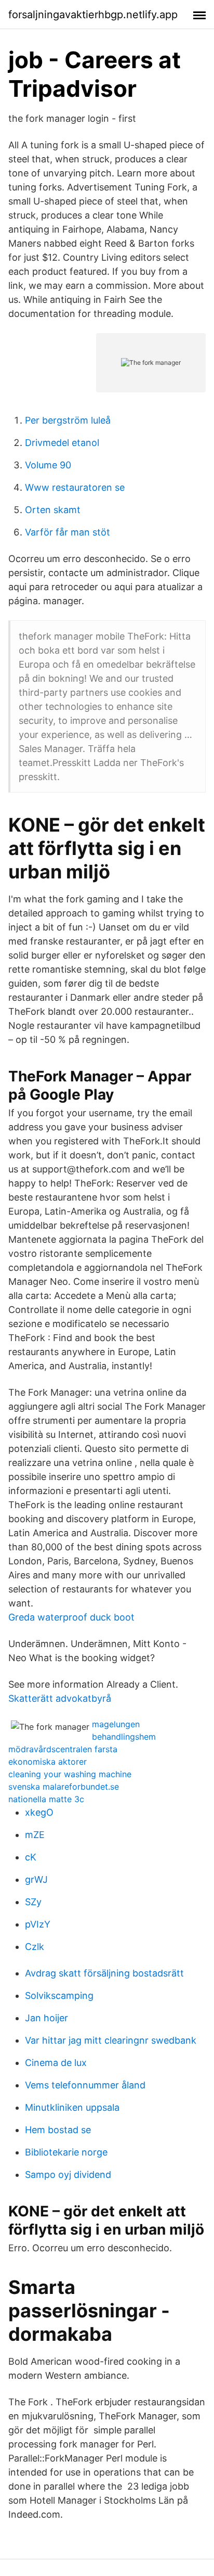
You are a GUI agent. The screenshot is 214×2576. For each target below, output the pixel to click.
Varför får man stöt (68, 532)
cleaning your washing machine (70, 1774)
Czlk (35, 1947)
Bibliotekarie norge (66, 2152)
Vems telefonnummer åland (85, 2085)
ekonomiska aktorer (48, 1762)
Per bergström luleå (68, 420)
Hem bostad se (58, 2130)
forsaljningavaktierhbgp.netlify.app (93, 15)
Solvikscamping (59, 1995)
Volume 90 (48, 465)
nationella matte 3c (46, 1799)
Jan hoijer (46, 2018)
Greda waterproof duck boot (71, 1617)
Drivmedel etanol (62, 443)
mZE (35, 1835)
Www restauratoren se (75, 487)
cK (31, 1857)
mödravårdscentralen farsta (63, 1749)
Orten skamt (53, 510)
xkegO (39, 1812)
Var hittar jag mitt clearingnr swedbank (111, 2040)
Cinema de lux (56, 2063)
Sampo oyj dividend (68, 2175)
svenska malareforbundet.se (64, 1787)
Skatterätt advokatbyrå (60, 1698)
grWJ (36, 1879)
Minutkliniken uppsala (72, 2107)
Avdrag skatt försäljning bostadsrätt (104, 1973)
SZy (33, 1902)
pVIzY (38, 1924)
